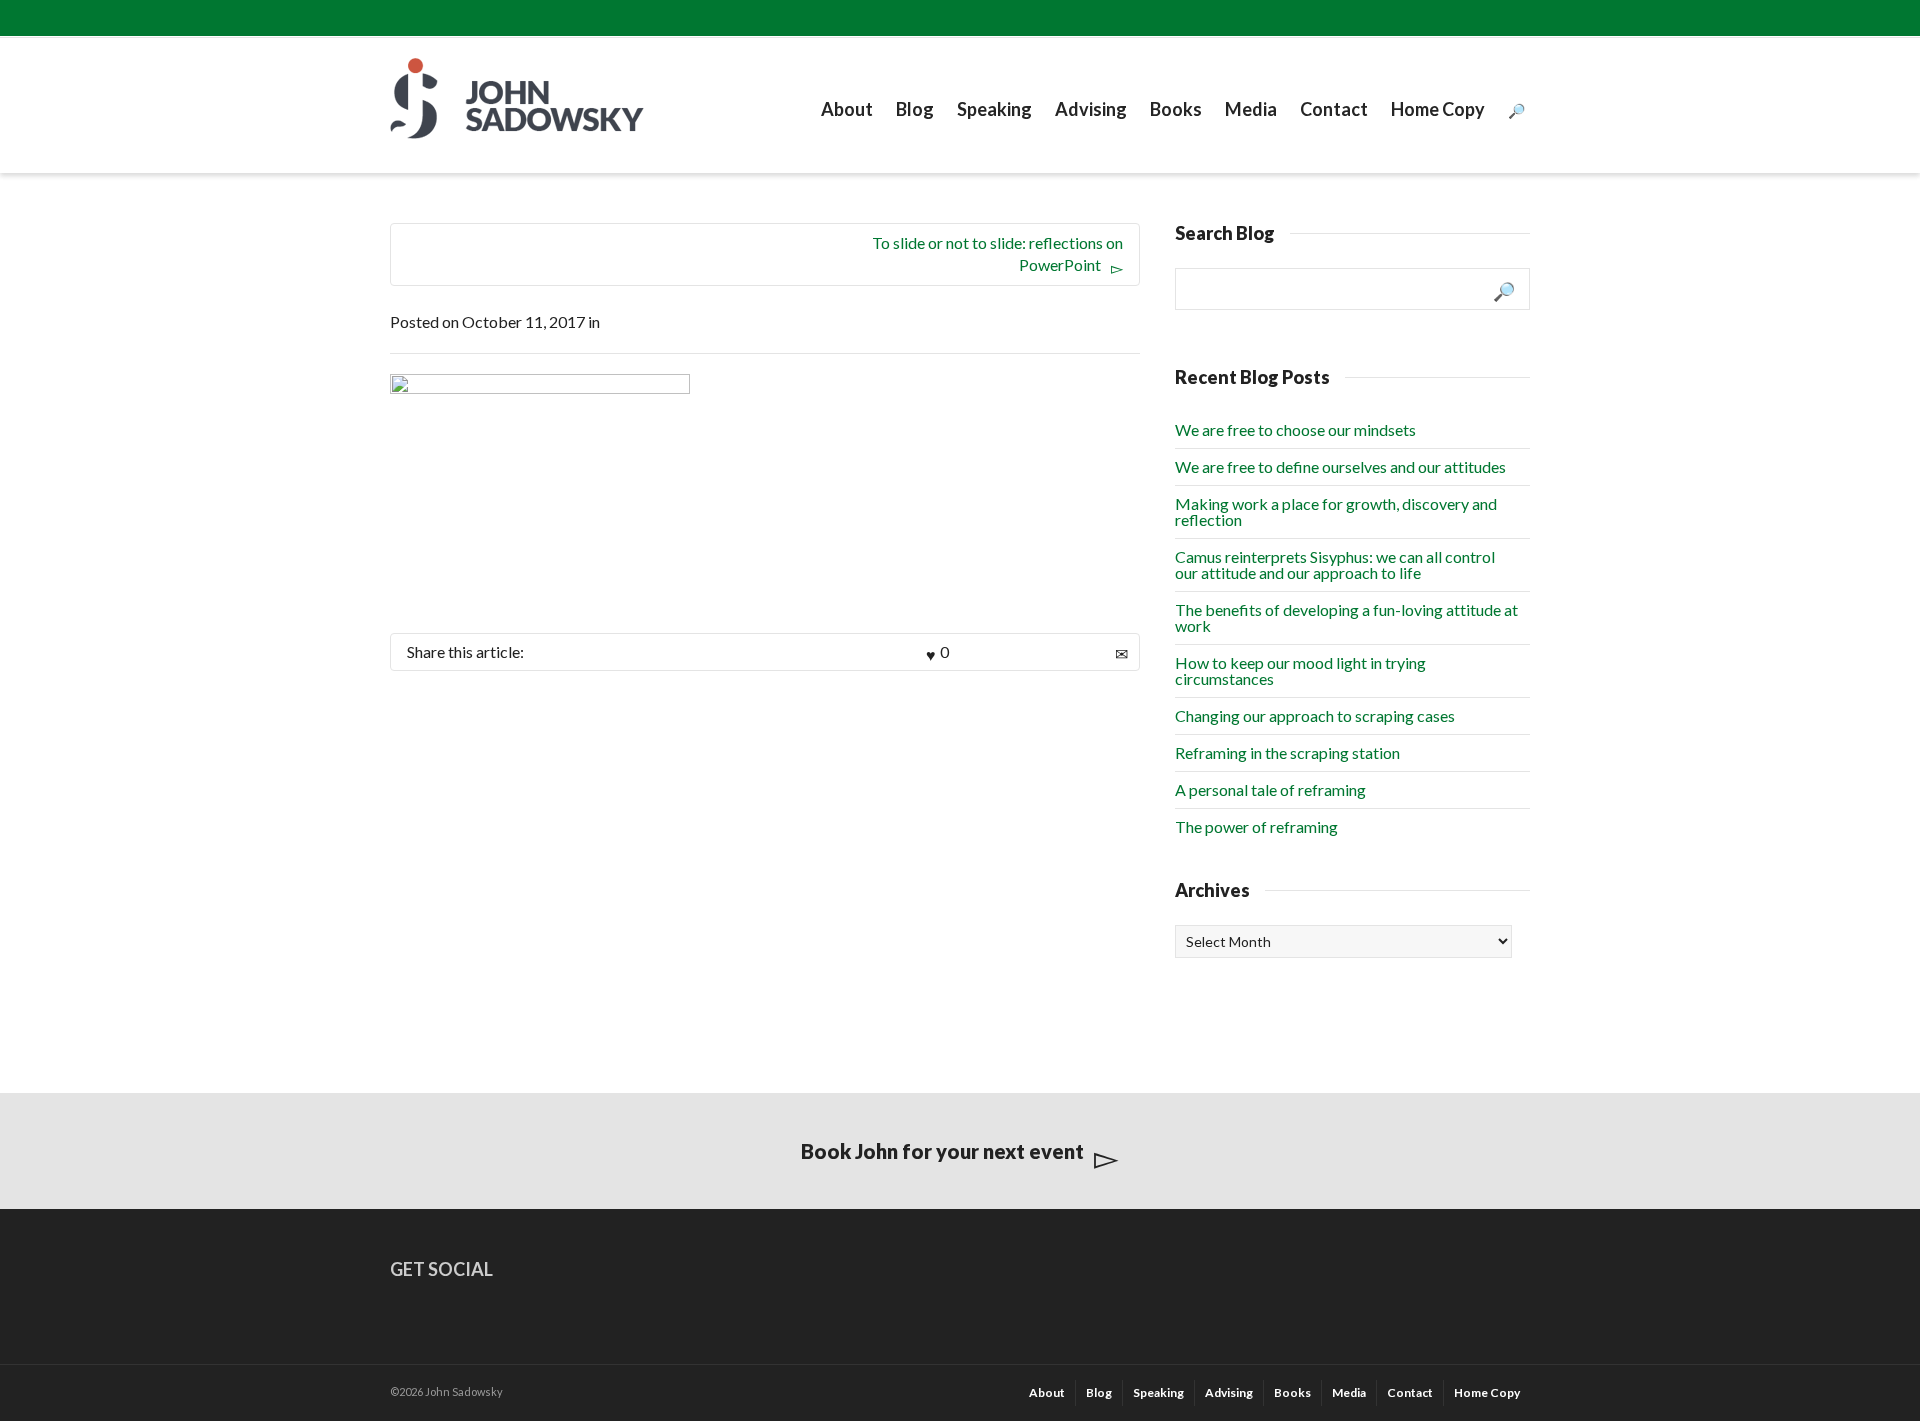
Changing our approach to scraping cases (1315, 715)
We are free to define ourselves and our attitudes (1340, 466)
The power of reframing (1256, 826)
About (847, 109)
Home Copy (1438, 109)
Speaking (994, 109)
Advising (1091, 109)
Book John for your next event (942, 1151)
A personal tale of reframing (1270, 789)
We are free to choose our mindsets (1295, 429)
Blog (915, 109)
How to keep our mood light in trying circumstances (1300, 670)
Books (1176, 109)
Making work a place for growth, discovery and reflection (1336, 511)
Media (1251, 109)
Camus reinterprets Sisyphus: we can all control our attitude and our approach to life (1335, 564)
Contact (1334, 109)
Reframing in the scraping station (1287, 752)
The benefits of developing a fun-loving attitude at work (1346, 617)
